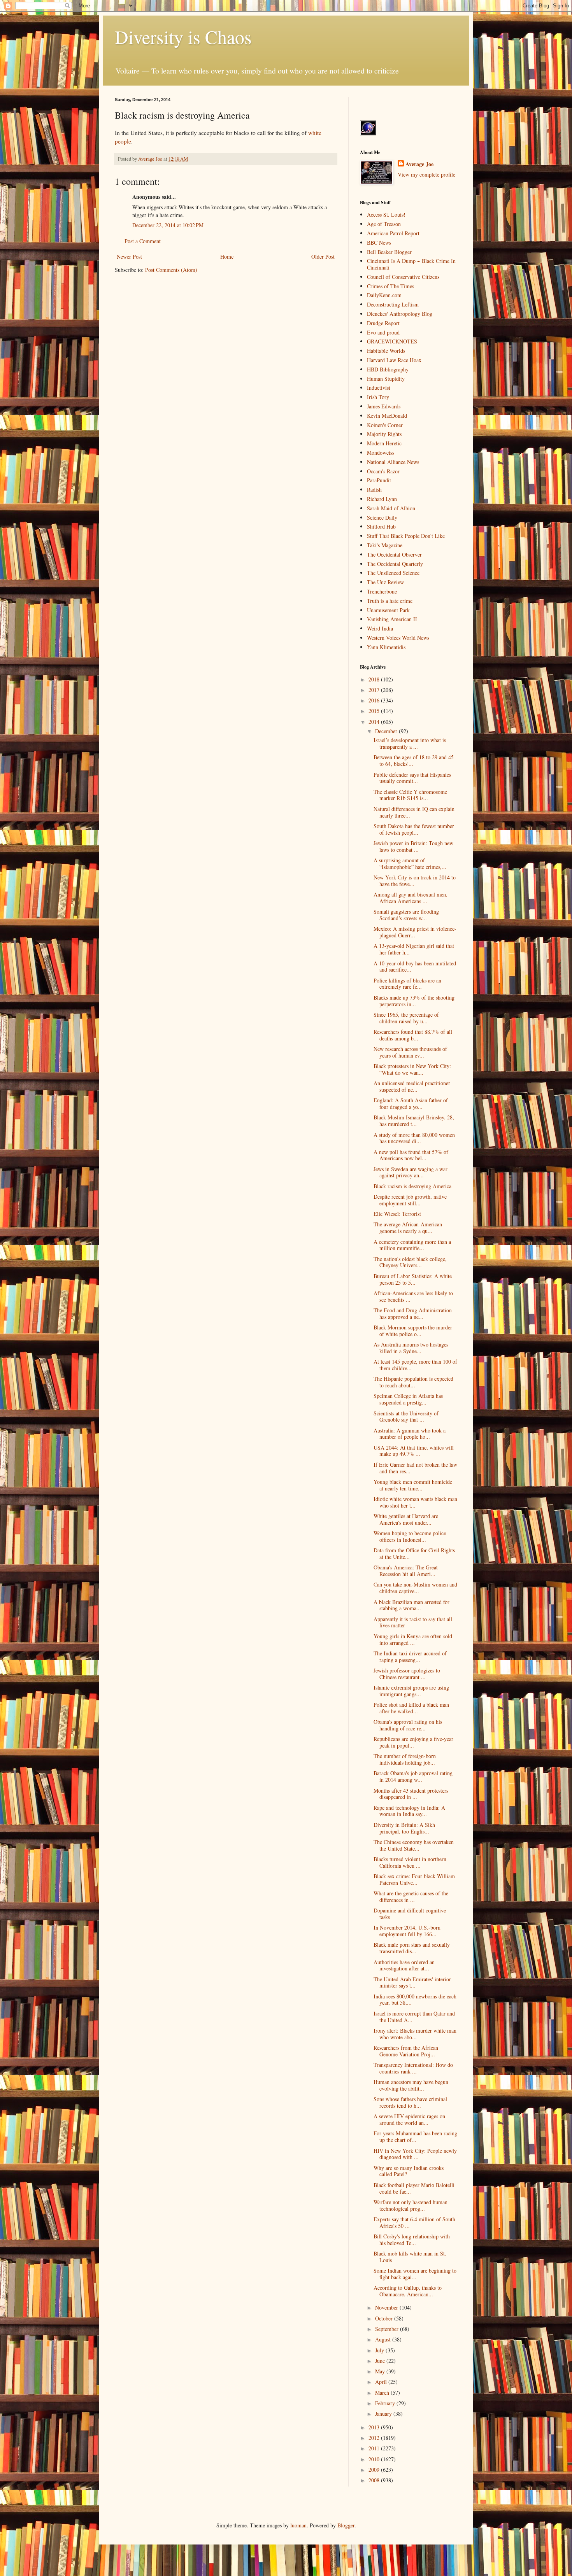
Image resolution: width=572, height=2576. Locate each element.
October (385, 2318)
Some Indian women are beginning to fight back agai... (415, 2274)
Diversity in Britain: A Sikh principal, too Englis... (404, 1828)
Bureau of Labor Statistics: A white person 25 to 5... (413, 1279)
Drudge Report (383, 323)
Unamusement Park (388, 610)
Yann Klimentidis (386, 647)
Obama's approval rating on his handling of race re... (408, 1725)
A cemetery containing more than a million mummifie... (412, 1245)
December (387, 731)
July (380, 2350)
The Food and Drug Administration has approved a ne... (413, 1313)
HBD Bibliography (388, 369)
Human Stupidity (386, 379)
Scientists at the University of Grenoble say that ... (406, 1417)
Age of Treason (384, 224)
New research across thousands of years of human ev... (410, 1052)
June (381, 2361)
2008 (375, 2480)
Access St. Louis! (386, 215)
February (386, 2403)
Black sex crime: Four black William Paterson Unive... (414, 1879)
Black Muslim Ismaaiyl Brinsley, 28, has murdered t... (414, 1121)
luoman (298, 2525)
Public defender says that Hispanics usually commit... (412, 778)
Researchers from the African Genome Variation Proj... (406, 2051)
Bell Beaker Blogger (389, 252)
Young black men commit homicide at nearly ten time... (413, 1485)
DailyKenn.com (384, 295)
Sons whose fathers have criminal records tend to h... (410, 2102)
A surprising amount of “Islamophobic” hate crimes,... (410, 863)
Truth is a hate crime (390, 601)
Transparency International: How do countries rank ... (413, 2068)
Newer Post (129, 257)
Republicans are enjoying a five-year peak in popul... (413, 1742)
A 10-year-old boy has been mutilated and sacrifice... (415, 967)
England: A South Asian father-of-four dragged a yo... (412, 1103)
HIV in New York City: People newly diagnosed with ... (415, 2154)
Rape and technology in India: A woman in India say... (409, 1811)
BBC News (379, 243)
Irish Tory (378, 397)
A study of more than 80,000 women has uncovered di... (414, 1138)
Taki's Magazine (385, 545)
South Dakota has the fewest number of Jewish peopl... (414, 829)
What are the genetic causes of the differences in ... (411, 1897)
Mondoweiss (381, 453)
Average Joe (419, 164)
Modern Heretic (384, 443)
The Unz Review (385, 582)
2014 (375, 722)
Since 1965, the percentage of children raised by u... (406, 1018)
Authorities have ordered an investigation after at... (404, 1965)
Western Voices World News (398, 638)
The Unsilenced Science (393, 573)
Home (227, 257)
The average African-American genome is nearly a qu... (408, 1228)
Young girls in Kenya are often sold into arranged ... (413, 1639)
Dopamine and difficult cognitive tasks (410, 1914)
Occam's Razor (383, 471)
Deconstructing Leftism (393, 304)
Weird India (380, 628)
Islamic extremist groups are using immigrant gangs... (411, 1691)
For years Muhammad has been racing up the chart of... (415, 2136)
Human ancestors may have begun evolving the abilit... (411, 2085)
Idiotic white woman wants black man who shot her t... (415, 1502)
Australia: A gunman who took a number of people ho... (410, 1434)
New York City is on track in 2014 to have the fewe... (415, 881)
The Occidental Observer (394, 554)
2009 (375, 2470)
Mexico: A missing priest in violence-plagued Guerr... (415, 932)
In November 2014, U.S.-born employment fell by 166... (407, 1931)
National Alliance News (393, 462)
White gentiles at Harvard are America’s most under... (406, 1519)
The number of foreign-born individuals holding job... (405, 1759)
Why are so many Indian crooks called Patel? (409, 2171)
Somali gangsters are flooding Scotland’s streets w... (406, 915)
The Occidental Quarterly (395, 564)
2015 (375, 711)
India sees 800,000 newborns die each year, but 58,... (415, 2000)
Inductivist (379, 388)
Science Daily (382, 517)
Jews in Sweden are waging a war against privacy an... (411, 1172)
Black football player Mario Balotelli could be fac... (414, 2188)
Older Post (323, 257)
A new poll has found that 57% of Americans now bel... (411, 1155)
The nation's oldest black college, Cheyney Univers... (410, 1262)
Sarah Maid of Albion (391, 508)
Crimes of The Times (390, 286)
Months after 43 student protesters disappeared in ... (411, 1794)
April (382, 2382)
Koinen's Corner (385, 425)
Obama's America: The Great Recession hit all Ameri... (406, 1571)
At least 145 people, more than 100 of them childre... (415, 1365)
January (384, 2414)
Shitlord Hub (381, 526)
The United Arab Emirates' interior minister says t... (412, 1982)
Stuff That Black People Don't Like (406, 536)
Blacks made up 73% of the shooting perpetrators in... (414, 1001)
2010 (375, 2459)
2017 (375, 690)
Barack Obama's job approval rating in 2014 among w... (413, 1776)
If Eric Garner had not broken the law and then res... (415, 1468)
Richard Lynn (382, 499)
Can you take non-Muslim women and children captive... (415, 1588)
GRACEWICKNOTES (392, 341)
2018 (375, 679)
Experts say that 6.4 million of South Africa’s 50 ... (414, 2222)
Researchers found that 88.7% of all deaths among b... (413, 1035)
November (387, 2307)
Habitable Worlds (386, 351)
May (381, 2371)
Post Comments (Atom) (171, 270)
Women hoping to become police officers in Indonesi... (410, 1536)
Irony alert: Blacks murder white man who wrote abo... (415, 2034)
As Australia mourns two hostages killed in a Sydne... (411, 1348)
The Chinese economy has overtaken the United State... (414, 1845)
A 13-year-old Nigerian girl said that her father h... (414, 949)
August (384, 2339)
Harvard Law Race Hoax (394, 360)
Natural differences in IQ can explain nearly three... (414, 812)
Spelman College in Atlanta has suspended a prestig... (408, 1399)
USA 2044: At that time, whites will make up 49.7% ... (414, 1451)
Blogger (346, 2525)
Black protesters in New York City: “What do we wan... (412, 1069)
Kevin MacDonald (387, 416)
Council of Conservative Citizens (403, 277)
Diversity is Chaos (183, 37)
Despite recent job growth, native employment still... (410, 1200)
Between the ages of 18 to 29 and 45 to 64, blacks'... (414, 760)
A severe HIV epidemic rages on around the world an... (409, 2119)
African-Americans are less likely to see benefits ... (413, 1296)
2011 (375, 2448)
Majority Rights (384, 434)
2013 (375, 2427)
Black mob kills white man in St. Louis (410, 2257)
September (388, 2329)
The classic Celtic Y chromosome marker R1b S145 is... (410, 795)
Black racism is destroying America (412, 1186)
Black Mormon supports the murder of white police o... (413, 1331)
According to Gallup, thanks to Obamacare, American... (408, 2291)
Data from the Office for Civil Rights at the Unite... (414, 1553)
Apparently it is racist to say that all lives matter (413, 1622)
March (383, 2393)
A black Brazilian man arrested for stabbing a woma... (411, 1605)
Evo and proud (383, 332)
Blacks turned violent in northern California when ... (410, 1862)
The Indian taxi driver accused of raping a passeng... (410, 1657)
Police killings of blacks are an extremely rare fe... (407, 984)
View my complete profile (426, 174)
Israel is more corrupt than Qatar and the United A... (414, 2017)
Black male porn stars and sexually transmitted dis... (412, 1948)
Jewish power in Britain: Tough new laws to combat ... (413, 846)
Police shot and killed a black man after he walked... (411, 1708)
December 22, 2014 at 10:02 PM (168, 225)
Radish (374, 489)
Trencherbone (382, 591)
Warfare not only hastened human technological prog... (411, 2205)
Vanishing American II (392, 619)
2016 (375, 700)
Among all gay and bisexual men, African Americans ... (411, 898)
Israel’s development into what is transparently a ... (410, 743)
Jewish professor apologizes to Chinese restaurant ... (407, 1674)
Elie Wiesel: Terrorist (397, 1214)
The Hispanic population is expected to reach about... (413, 1382)
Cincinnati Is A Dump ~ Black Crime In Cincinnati (411, 264)
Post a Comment (143, 241)
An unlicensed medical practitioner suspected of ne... (412, 1086)
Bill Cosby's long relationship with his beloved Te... (412, 2240)
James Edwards (384, 406)
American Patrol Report (393, 233)
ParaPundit (379, 480)
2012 (375, 2438)
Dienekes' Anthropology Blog (400, 314)
